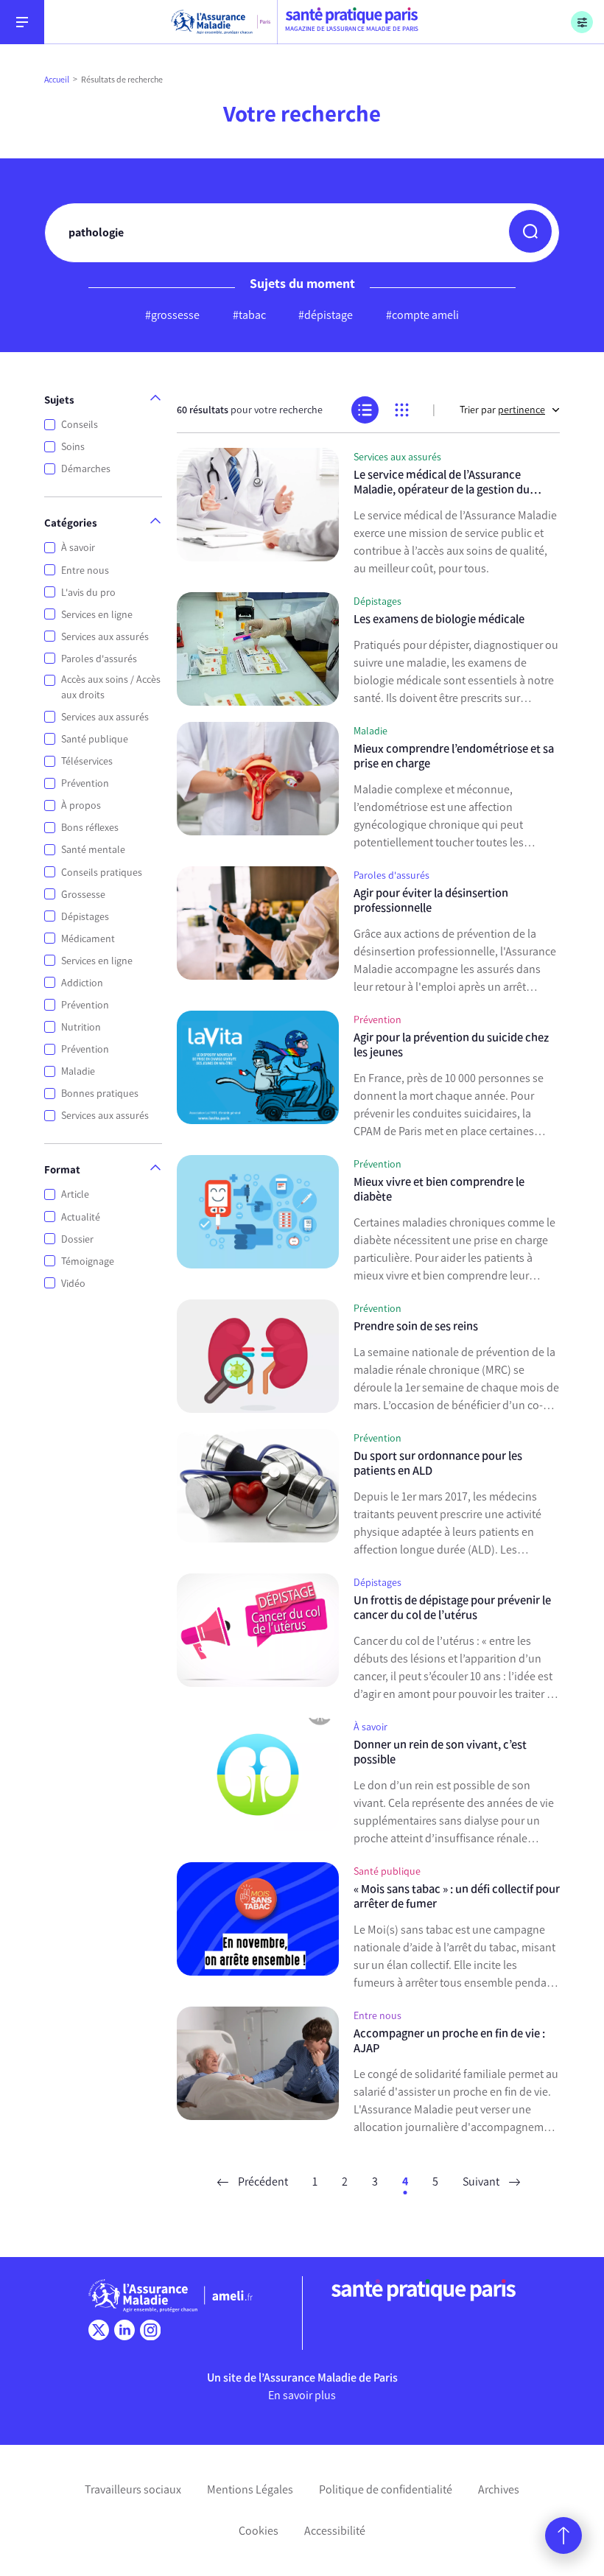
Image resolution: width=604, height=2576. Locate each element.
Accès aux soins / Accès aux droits (111, 687)
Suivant (482, 2182)
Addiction (82, 983)
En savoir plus (302, 2395)
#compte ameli (422, 315)
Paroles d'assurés (99, 659)
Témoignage (88, 1261)
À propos (81, 806)
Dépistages (85, 917)
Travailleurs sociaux (133, 2489)
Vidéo (73, 1284)
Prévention (85, 783)
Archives (499, 2489)
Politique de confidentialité (386, 2489)
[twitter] (99, 2330)
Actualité (81, 1217)
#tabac (249, 315)
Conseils (80, 425)
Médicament (88, 939)
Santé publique (95, 739)
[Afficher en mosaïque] (402, 410)
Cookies (259, 2531)
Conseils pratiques (102, 873)
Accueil (57, 80)
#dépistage (326, 315)
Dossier (77, 1239)
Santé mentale (93, 850)
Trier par (502, 410)
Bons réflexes (90, 828)
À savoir (78, 548)
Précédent (262, 2182)
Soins (73, 447)
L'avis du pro (88, 593)
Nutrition (81, 1027)
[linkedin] (124, 2330)
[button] (530, 231)
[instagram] (150, 2330)
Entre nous (85, 571)
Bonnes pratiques (100, 1094)
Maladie (78, 1071)
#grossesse (172, 315)
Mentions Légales (250, 2489)
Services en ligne (97, 615)
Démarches (86, 469)
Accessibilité (335, 2531)
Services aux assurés (105, 637)
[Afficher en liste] (365, 410)
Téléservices (87, 761)
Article (75, 1194)
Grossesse (83, 895)
